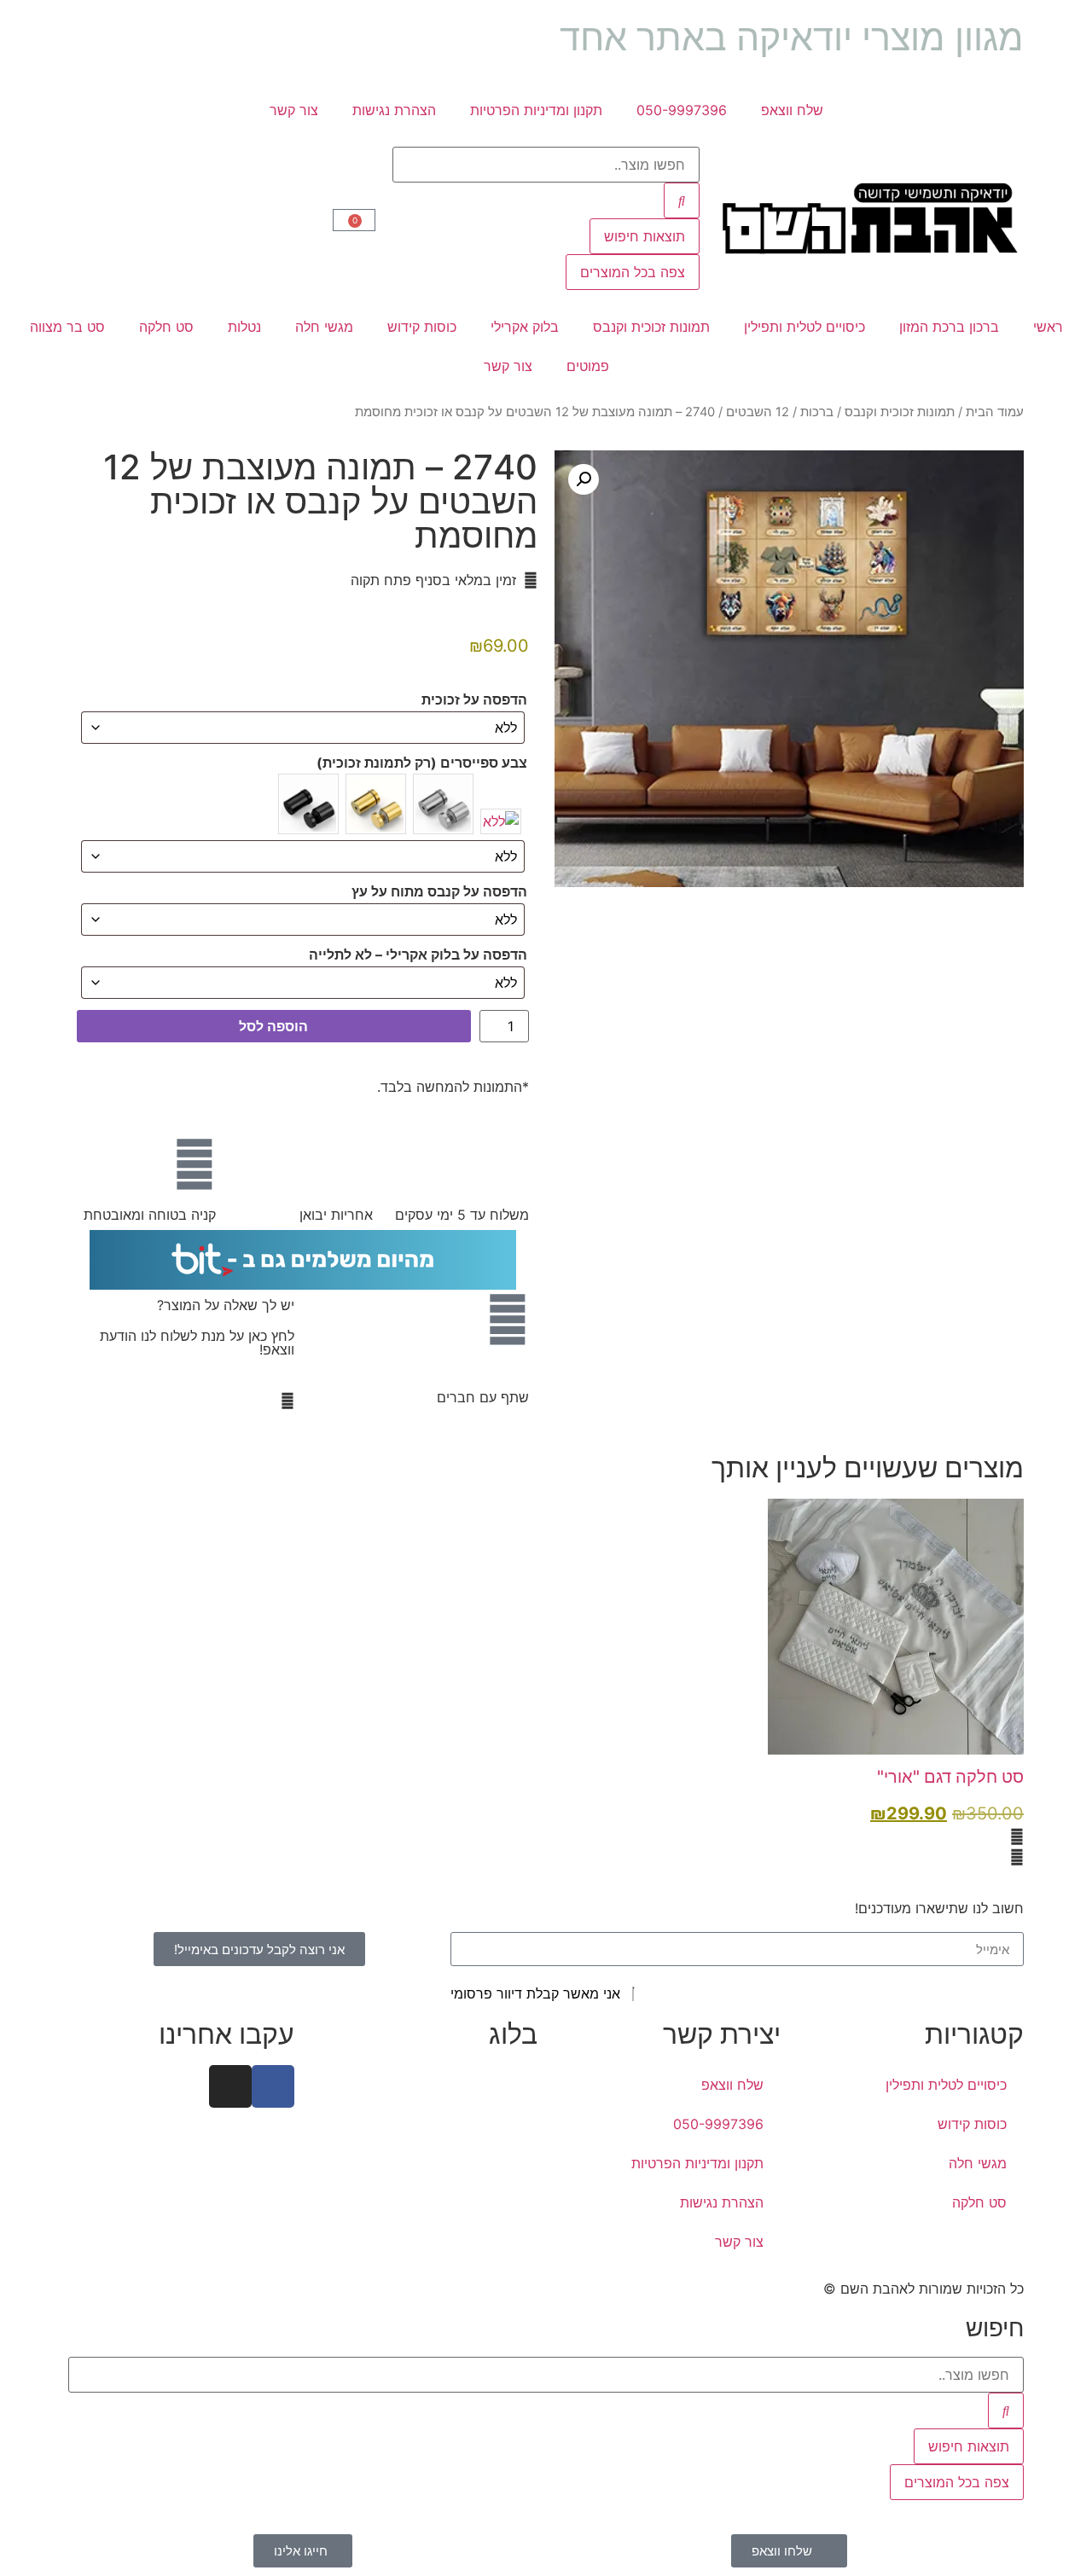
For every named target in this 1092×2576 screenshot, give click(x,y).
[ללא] (501, 821)
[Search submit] (682, 200)
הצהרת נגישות (394, 110)
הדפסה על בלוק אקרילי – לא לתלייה (418, 954)
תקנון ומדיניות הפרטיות (536, 110)
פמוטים (588, 366)
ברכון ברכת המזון (949, 327)
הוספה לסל (273, 1026)
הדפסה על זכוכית (474, 699)
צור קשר (294, 110)
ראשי (1048, 327)
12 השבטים (758, 412)
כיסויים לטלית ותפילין (804, 327)
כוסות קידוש (422, 327)
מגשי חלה (324, 327)
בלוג (513, 2034)
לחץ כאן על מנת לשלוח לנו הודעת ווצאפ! (197, 1343)
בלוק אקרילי (525, 327)
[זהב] (376, 804)
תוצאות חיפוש (645, 236)
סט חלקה (166, 327)
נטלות (244, 327)
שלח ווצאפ (792, 110)
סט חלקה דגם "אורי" (950, 1777)
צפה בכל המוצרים (633, 272)
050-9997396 (682, 110)
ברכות (817, 412)
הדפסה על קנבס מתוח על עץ (439, 891)
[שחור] (308, 804)
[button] (584, 479)
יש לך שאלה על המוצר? (226, 1305)
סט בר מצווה (67, 327)
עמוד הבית (995, 412)
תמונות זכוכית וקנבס (651, 327)
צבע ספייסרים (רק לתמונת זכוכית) (422, 763)
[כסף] (443, 804)
